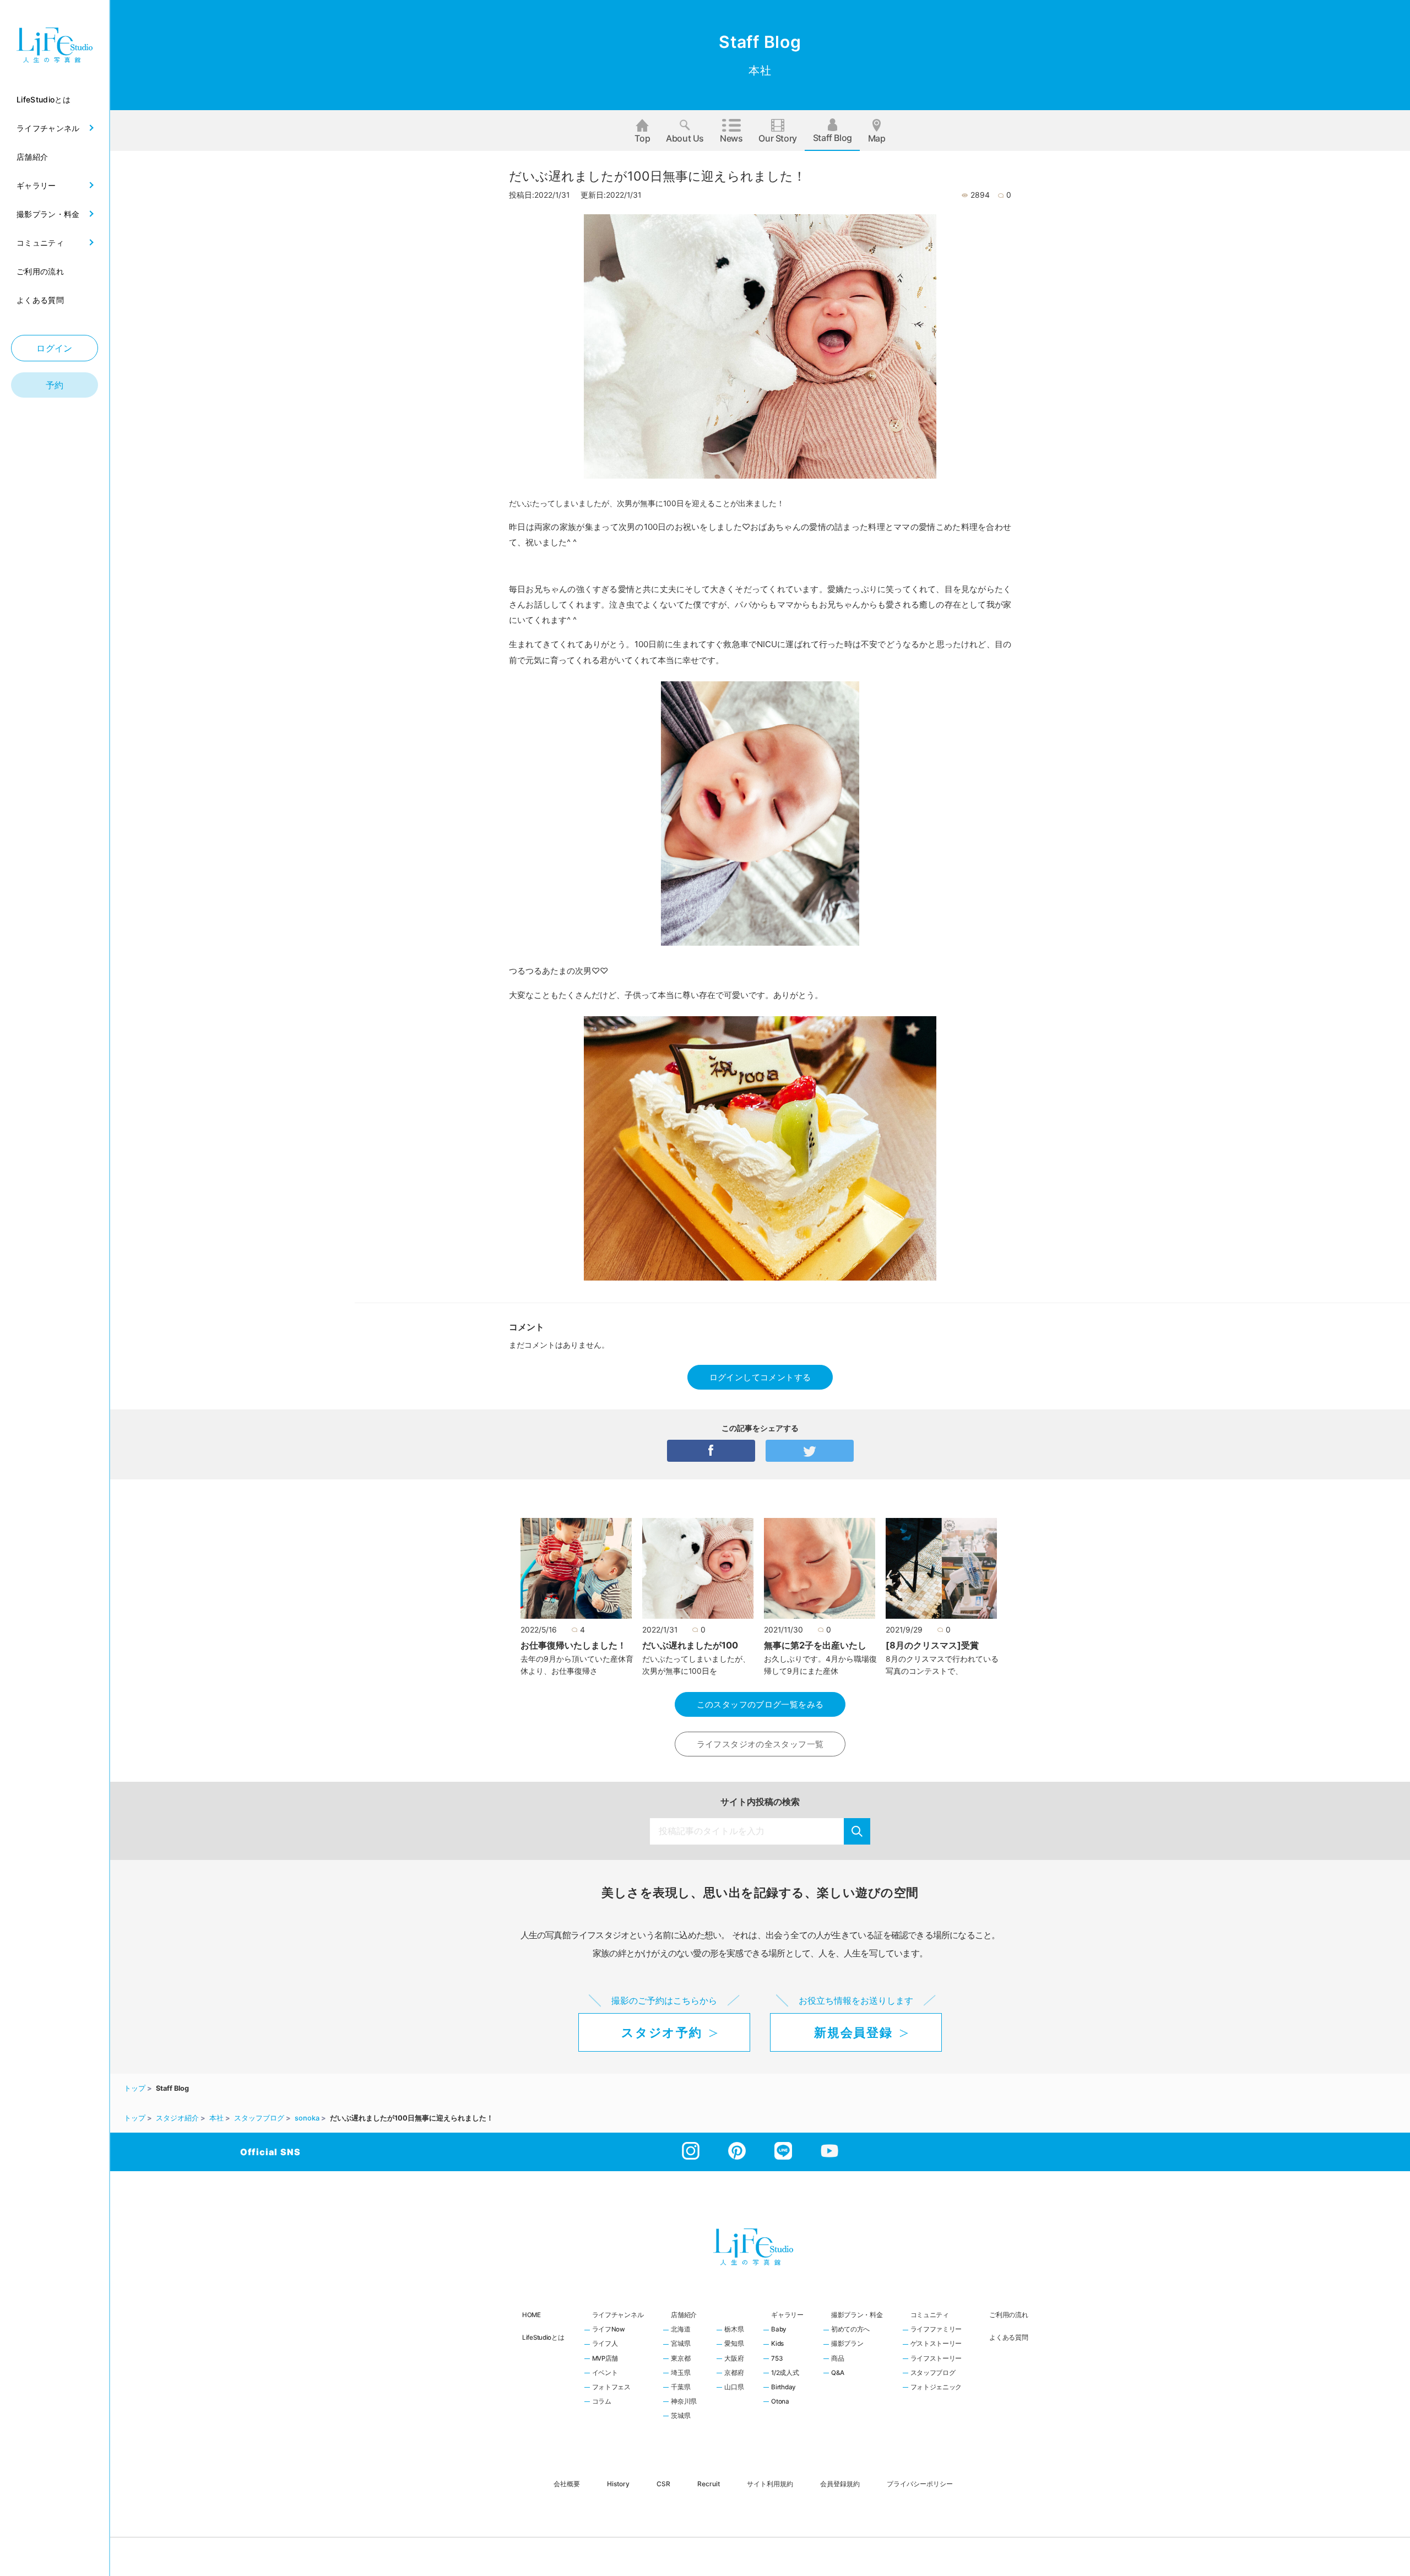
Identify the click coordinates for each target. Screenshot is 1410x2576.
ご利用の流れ (1008, 2315)
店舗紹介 (684, 2315)
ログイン (55, 348)
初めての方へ (850, 2330)
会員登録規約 (840, 2483)
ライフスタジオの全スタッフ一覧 (760, 1744)
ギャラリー (787, 2315)
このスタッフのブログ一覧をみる (760, 1704)
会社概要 (567, 2483)
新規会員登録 (853, 2032)
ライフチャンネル (618, 2315)
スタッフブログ (933, 2373)
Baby (779, 2330)
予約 (55, 385)
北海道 (680, 2330)
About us (685, 138)
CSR (663, 2483)
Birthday (783, 2388)
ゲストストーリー (936, 2344)
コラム (602, 2402)
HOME (532, 2315)
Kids (777, 2344)
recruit (709, 2483)
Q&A (838, 2373)
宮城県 (680, 2344)
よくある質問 (1008, 2338)
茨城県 (680, 2416)
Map (877, 138)
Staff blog (833, 138)
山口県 (734, 2388)
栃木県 (734, 2330)
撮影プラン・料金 (857, 2315)
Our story (777, 138)
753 (777, 2359)
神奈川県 (684, 2402)
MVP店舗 (605, 2359)
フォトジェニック (936, 2388)
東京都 (680, 2359)
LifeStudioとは (543, 2338)
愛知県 (734, 2344)
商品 (837, 2359)
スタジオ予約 (661, 2032)
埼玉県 (680, 2373)
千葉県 (680, 2388)
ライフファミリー (936, 2330)
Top (642, 138)
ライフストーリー (936, 2359)
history (618, 2483)
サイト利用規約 (770, 2483)
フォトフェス (611, 2388)
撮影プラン (847, 2344)
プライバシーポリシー (920, 2483)
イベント (605, 2373)
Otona (780, 2402)
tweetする (810, 1451)
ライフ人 (605, 2344)
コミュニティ (930, 2315)
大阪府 (734, 2359)
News (731, 138)
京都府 (734, 2373)
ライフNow (609, 2330)
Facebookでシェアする (711, 1451)
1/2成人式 (785, 2373)
